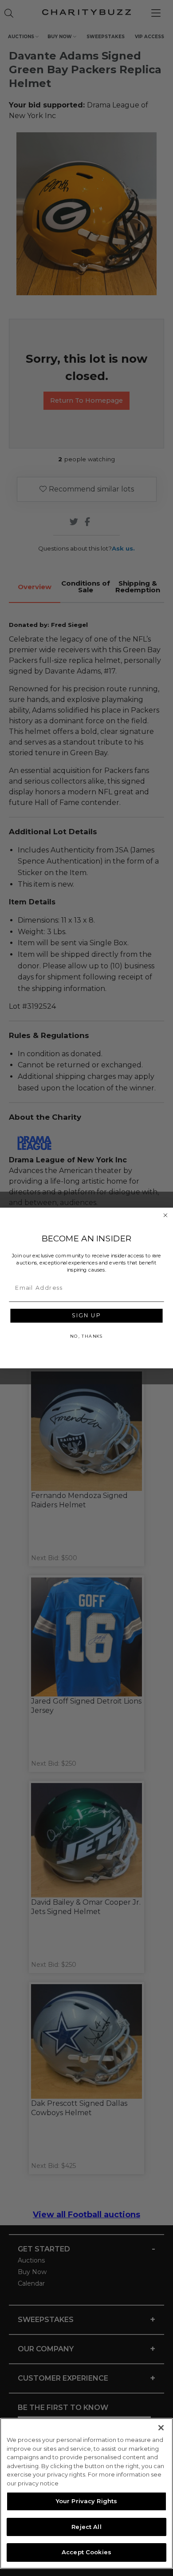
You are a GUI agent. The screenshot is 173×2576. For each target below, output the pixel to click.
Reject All (86, 2527)
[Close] (161, 2428)
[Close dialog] (165, 1215)
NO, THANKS (86, 1336)
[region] (86, 2493)
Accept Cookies (86, 2552)
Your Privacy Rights (86, 2501)
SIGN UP (86, 1316)
